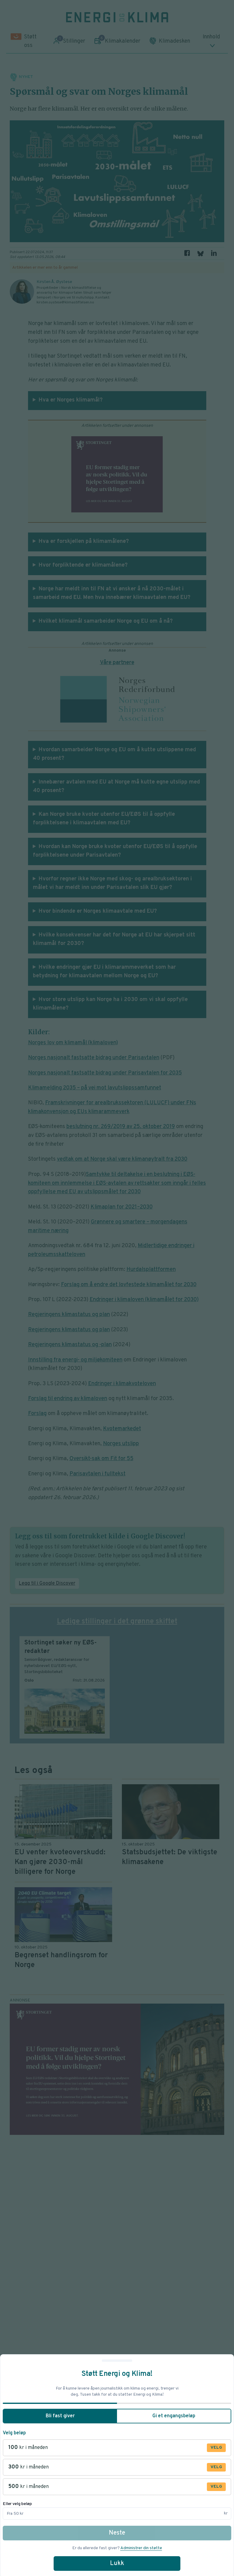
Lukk (117, 2564)
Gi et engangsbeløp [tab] (174, 2416)
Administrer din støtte (141, 2548)
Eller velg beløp (17, 2504)
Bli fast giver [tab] (60, 2416)
